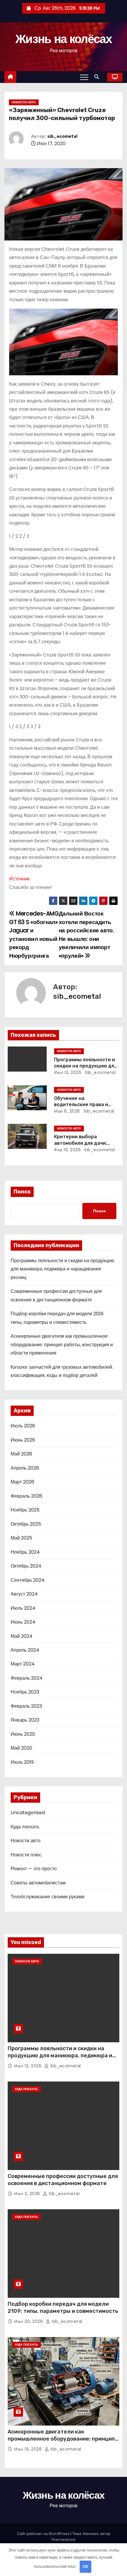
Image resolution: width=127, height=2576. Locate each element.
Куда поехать (25, 1827)
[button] (98, 77)
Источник (19, 879)
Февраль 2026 (26, 1496)
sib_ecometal (62, 136)
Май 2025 (21, 1538)
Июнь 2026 (23, 1440)
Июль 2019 (22, 1762)
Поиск (22, 1192)
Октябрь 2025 (26, 1524)
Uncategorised (28, 1813)
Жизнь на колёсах (63, 39)
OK (86, 2566)
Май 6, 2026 (67, 1111)
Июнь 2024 (23, 1622)
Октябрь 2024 (26, 1566)
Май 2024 (22, 1636)
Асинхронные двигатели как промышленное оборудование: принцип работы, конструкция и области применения (62, 1345)
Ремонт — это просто (34, 1869)
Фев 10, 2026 (67, 1150)
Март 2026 (22, 1482)
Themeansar (63, 2540)
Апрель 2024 (25, 1650)
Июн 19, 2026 (29, 2449)
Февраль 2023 (26, 1706)
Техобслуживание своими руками (48, 1897)
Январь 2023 (25, 1720)
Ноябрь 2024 (25, 1552)
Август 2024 (24, 1594)
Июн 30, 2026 (29, 2321)
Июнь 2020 (23, 1734)
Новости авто (24, 102)
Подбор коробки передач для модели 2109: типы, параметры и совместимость (63, 2308)
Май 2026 (21, 1454)
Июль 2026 (23, 1426)
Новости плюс (26, 1855)
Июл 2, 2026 (28, 2194)
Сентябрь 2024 (28, 1580)
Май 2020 (21, 1748)
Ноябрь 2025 (25, 1510)
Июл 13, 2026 (68, 1072)
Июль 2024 (23, 1608)
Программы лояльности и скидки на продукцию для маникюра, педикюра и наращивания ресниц (62, 1269)
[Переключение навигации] (84, 77)
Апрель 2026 (25, 1468)
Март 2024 (23, 1664)
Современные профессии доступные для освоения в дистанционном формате (63, 2180)
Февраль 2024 (27, 1678)
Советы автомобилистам (38, 1883)
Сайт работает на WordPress (44, 2534)
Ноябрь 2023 (25, 1692)
